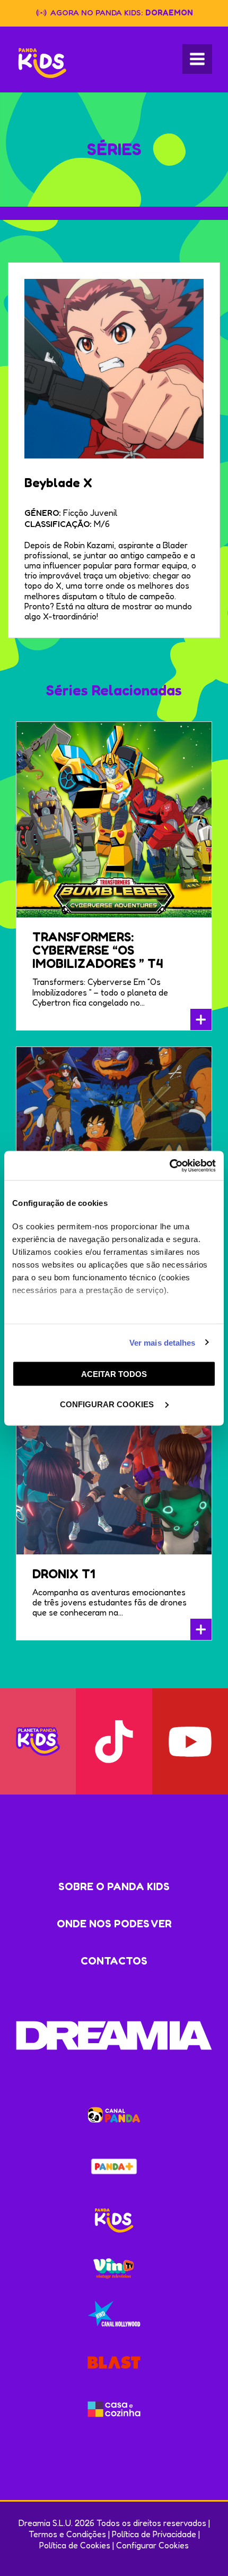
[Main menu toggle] (197, 59)
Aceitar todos (114, 1374)
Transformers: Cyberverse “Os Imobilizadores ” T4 (98, 950)
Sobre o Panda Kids (114, 1886)
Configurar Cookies (152, 2545)
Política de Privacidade (154, 2534)
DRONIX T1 (64, 1574)
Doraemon (169, 12)
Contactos (114, 1961)
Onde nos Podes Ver (114, 1924)
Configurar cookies (108, 1404)
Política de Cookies (75, 2545)
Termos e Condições (67, 2534)
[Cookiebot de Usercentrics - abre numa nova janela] (169, 1166)
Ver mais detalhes (163, 1342)
